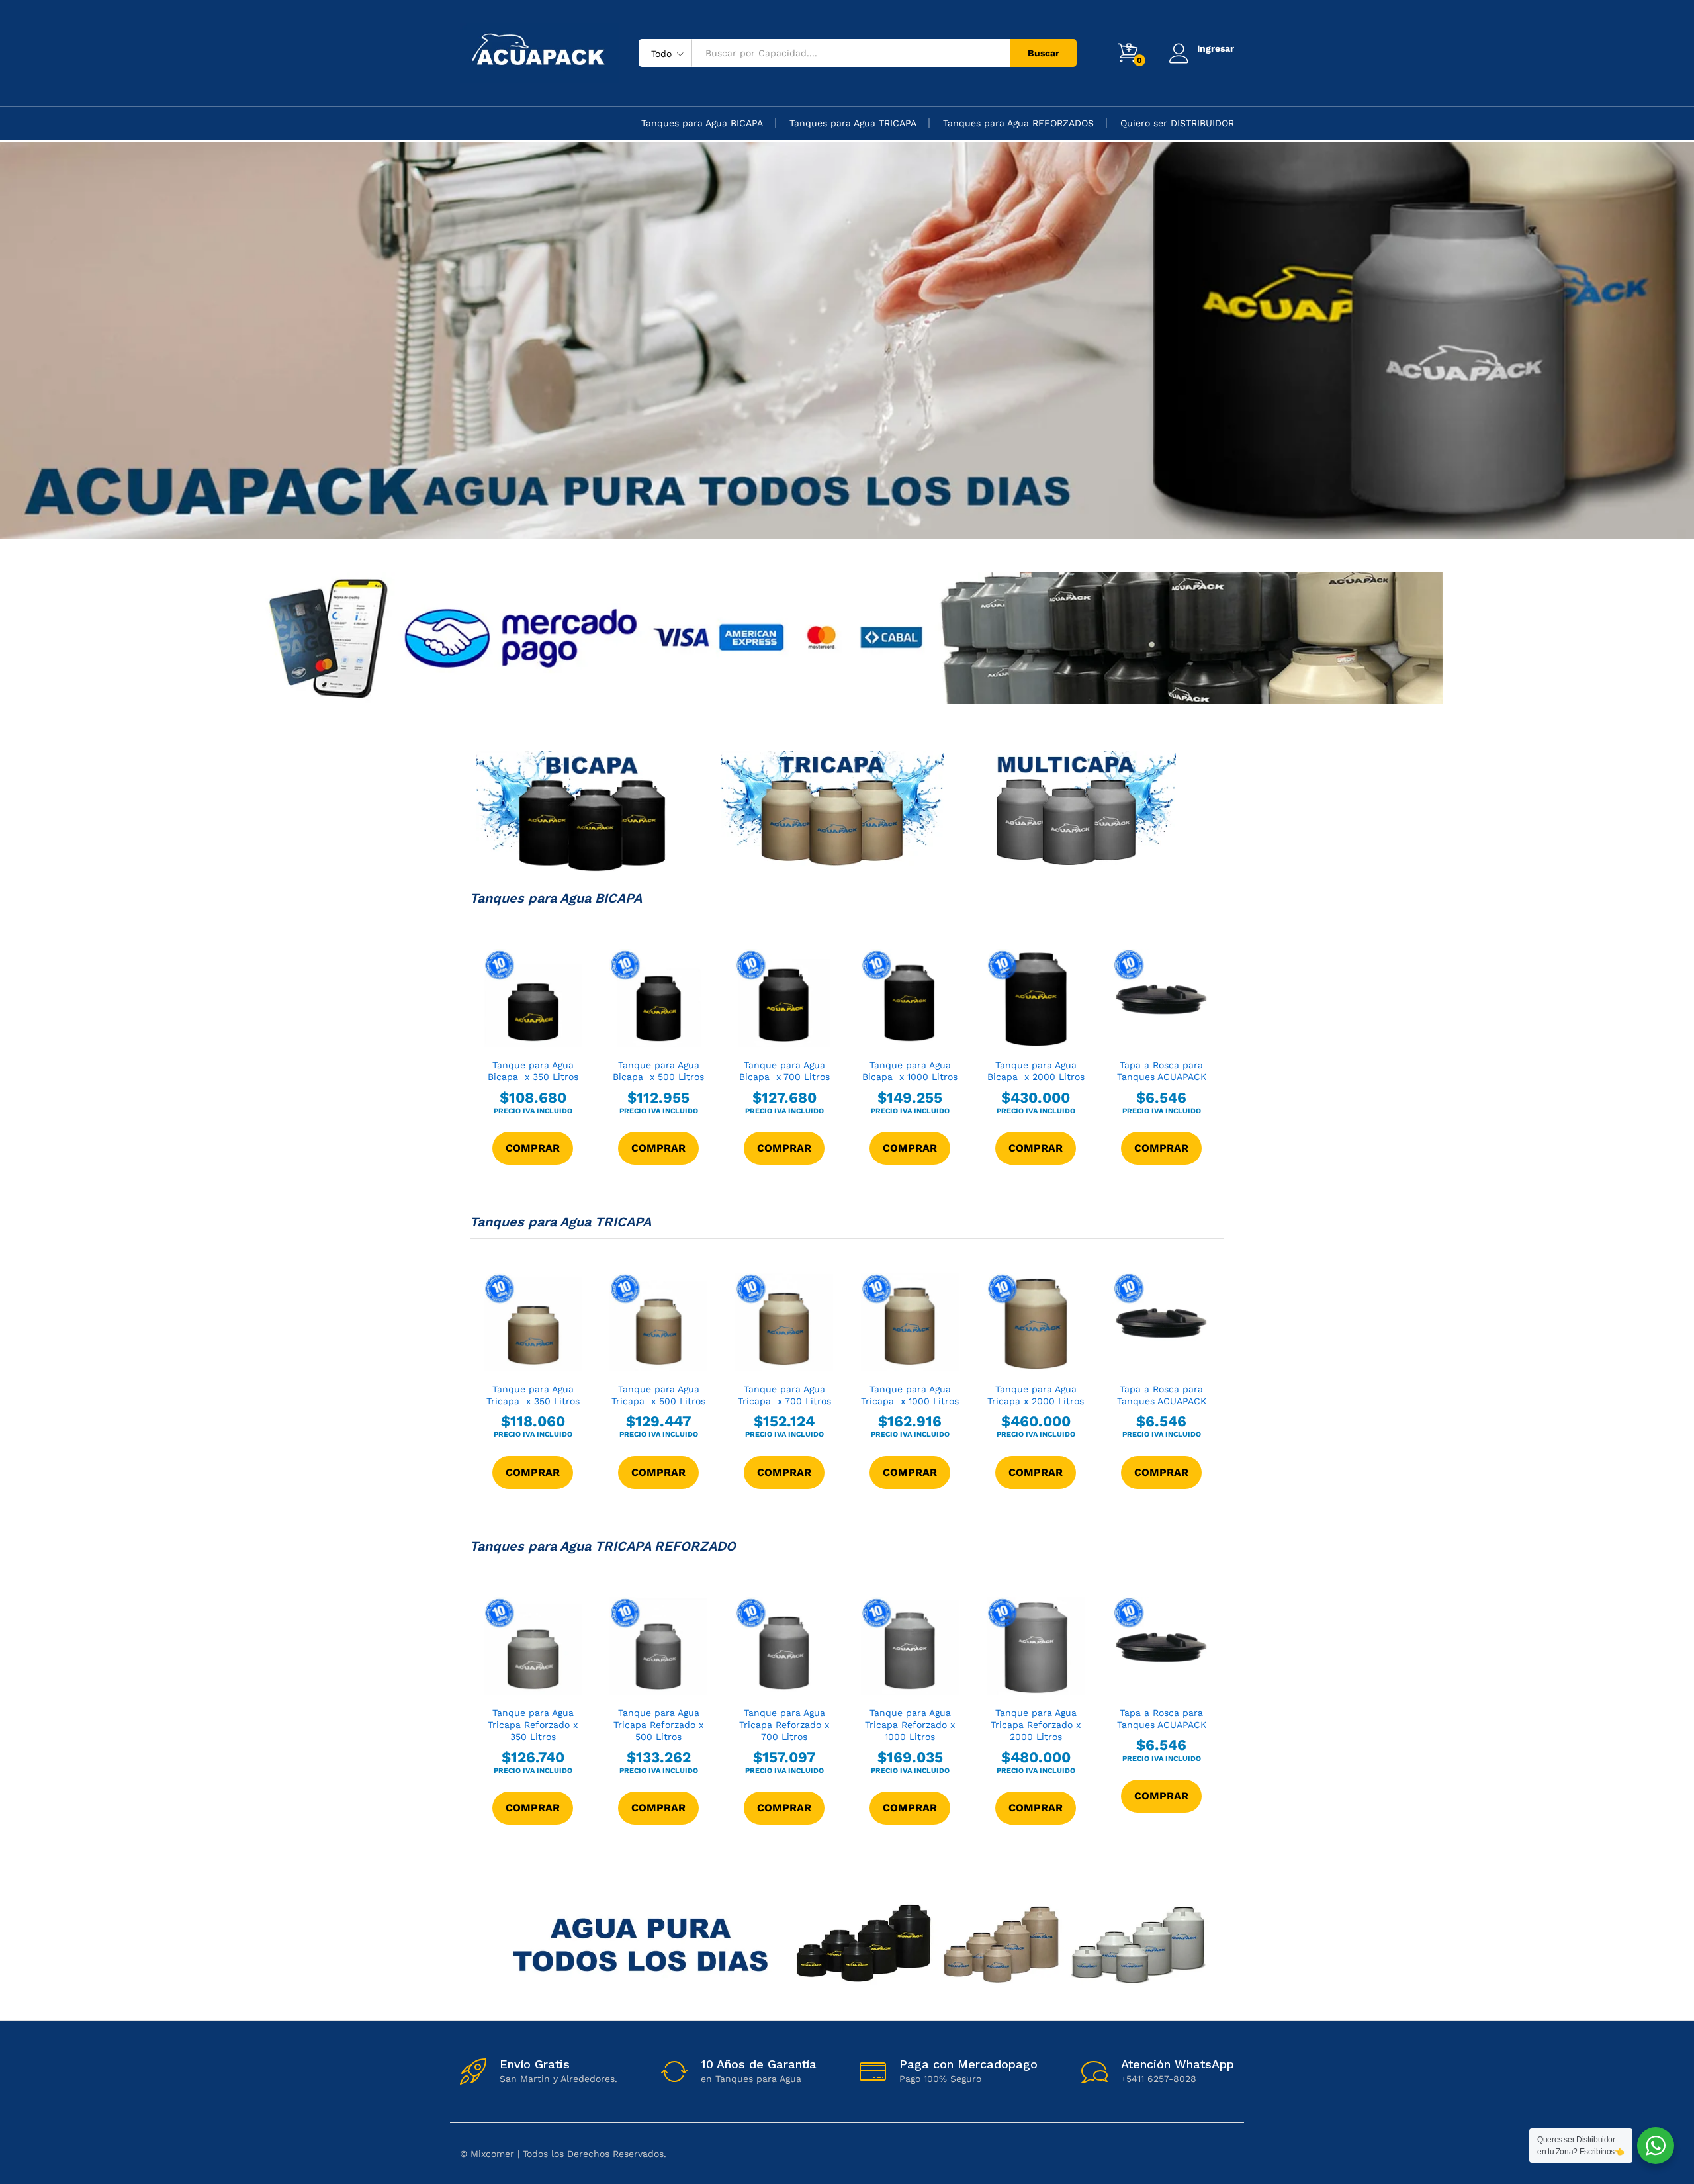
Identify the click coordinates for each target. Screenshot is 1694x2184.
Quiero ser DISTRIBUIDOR (1177, 123)
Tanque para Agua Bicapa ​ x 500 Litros (658, 1071)
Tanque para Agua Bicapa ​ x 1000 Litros (910, 1071)
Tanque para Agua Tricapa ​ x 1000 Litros (910, 1395)
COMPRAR (533, 1148)
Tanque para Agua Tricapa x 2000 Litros (1036, 1395)
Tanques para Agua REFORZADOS (1018, 123)
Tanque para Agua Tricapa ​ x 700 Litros (784, 1395)
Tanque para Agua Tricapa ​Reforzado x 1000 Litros (910, 1725)
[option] (847, 340)
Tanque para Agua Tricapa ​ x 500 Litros (658, 1395)
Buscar (1044, 53)
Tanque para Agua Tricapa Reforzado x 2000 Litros (1036, 1725)
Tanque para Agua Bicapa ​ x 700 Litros (784, 1071)
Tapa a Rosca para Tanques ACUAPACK (1162, 1071)
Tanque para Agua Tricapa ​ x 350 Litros (533, 1395)
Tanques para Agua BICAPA (702, 123)
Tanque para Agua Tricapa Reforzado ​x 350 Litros (533, 1725)
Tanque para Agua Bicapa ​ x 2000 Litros (1036, 1071)
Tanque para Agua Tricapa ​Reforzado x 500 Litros (658, 1725)
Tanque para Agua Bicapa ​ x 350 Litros (533, 1071)
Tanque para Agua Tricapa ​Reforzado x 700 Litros (784, 1725)
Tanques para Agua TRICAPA (853, 123)
